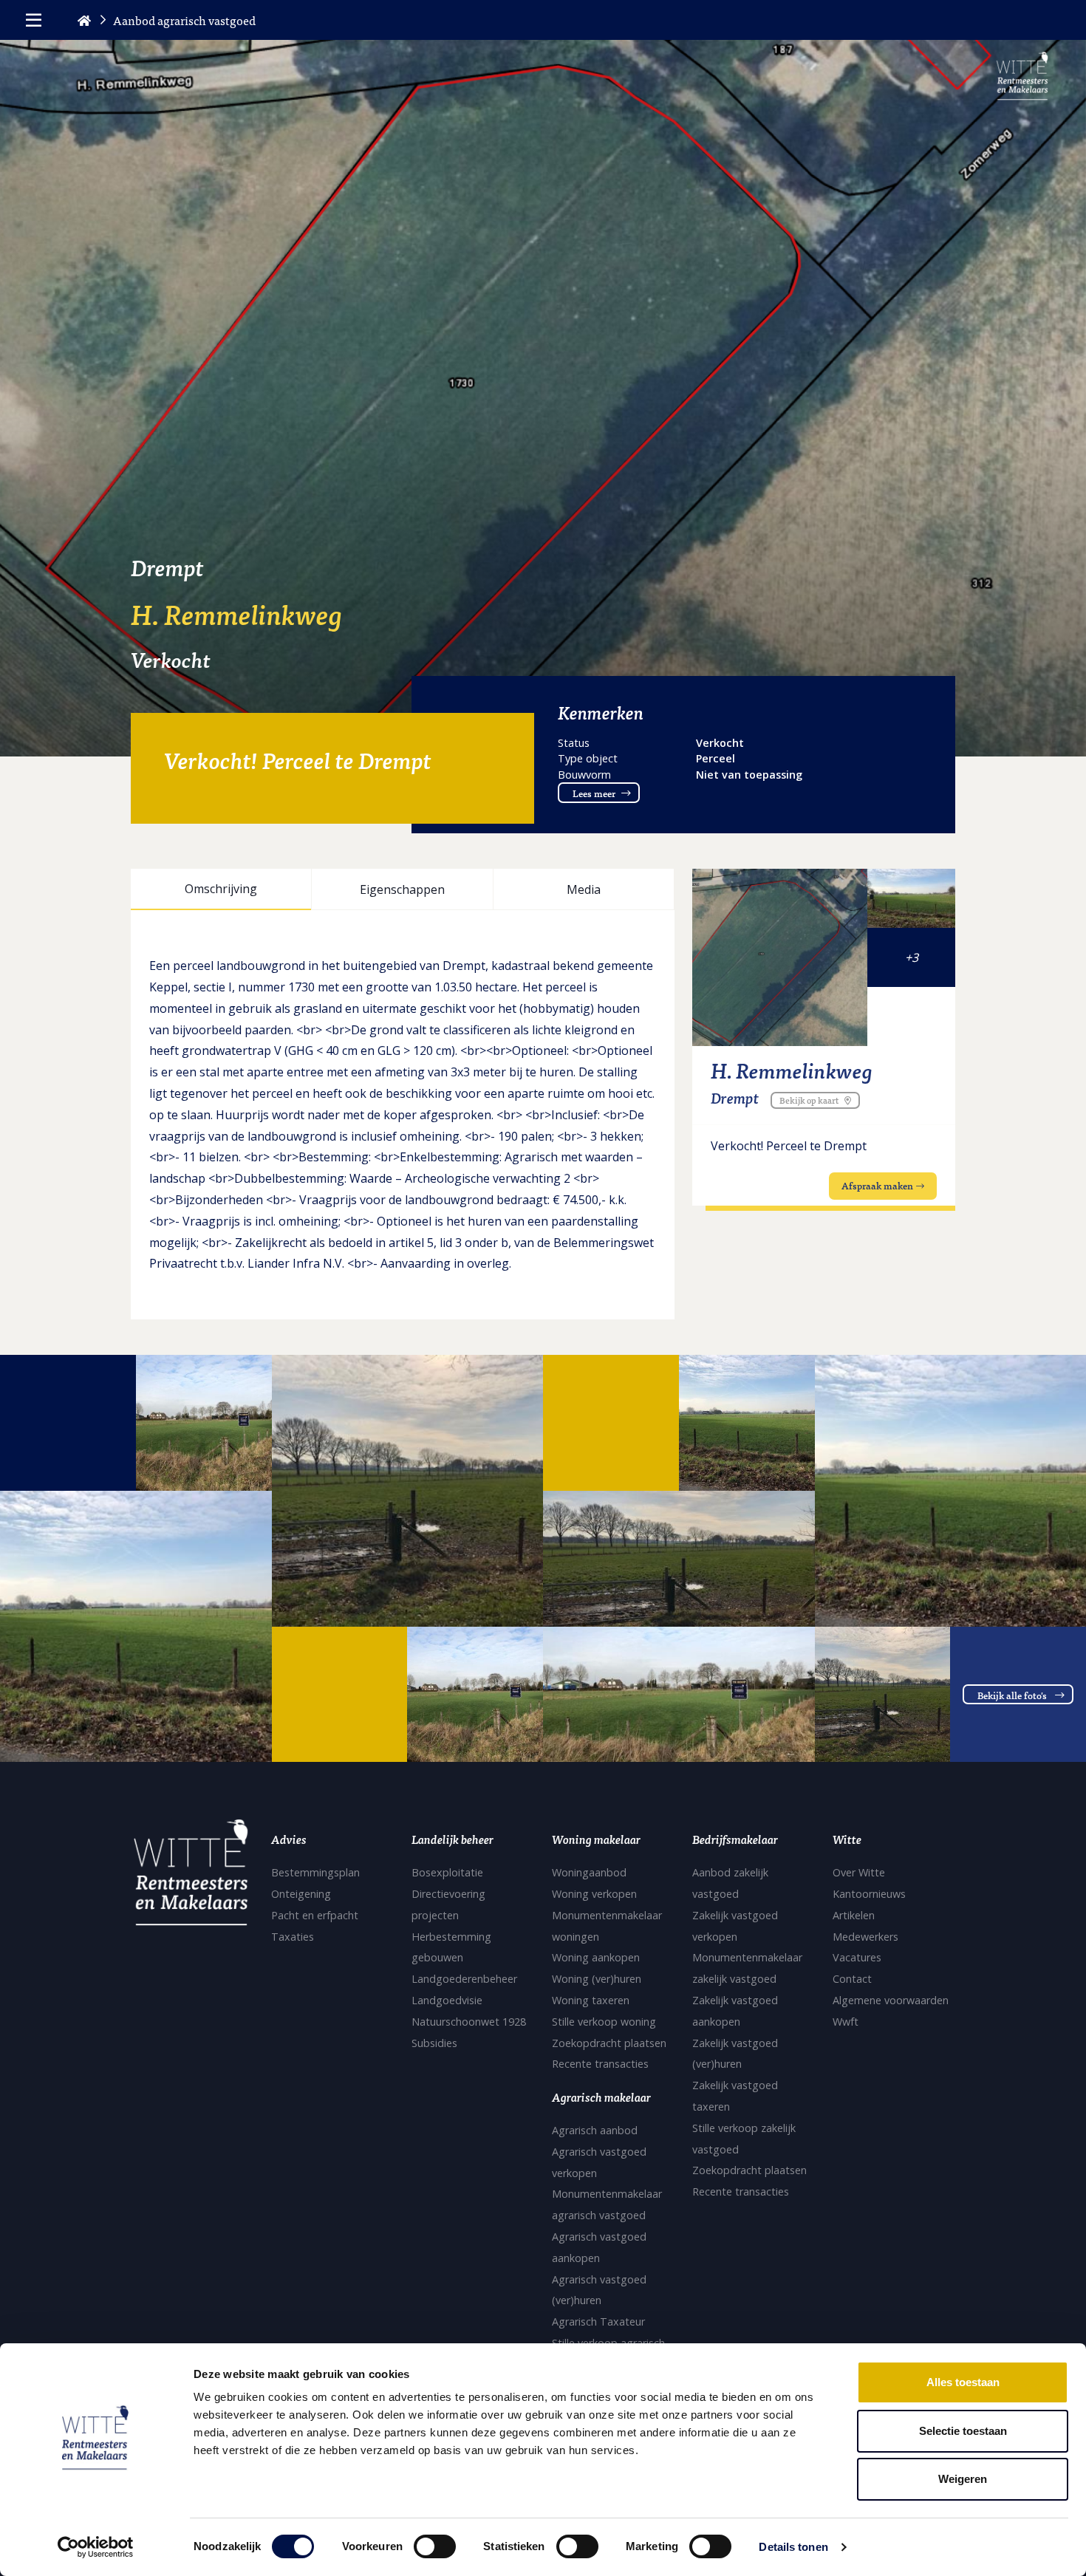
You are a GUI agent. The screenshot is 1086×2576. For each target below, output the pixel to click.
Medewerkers (865, 1937)
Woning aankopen (596, 1957)
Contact (852, 1979)
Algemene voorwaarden (891, 2000)
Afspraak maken (877, 1185)
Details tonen (793, 2547)
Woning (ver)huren (597, 1979)
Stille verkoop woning (604, 2022)
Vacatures (857, 1957)
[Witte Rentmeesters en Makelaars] (191, 1877)
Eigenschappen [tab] (402, 889)
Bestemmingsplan (315, 1872)
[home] (84, 20)
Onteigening (301, 1894)
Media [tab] (584, 889)
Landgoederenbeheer (464, 1979)
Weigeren (963, 2479)
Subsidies (434, 2043)
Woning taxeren (591, 2000)
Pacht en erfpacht (315, 1915)
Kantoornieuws (869, 1894)
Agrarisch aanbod (595, 2130)
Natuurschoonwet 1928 (469, 2022)
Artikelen (854, 1915)
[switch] (435, 2546)
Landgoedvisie (447, 2000)
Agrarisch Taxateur (598, 2322)
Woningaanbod (589, 1872)
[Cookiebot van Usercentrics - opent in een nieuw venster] (96, 2547)
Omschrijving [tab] (221, 889)
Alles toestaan (963, 2382)
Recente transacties (600, 2064)
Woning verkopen (594, 1894)
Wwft (846, 2022)
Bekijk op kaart (809, 1100)
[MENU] (34, 20)
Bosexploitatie (447, 1872)
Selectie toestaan (963, 2431)
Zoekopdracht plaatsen (609, 2043)
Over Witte (859, 1872)
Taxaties (293, 1937)
